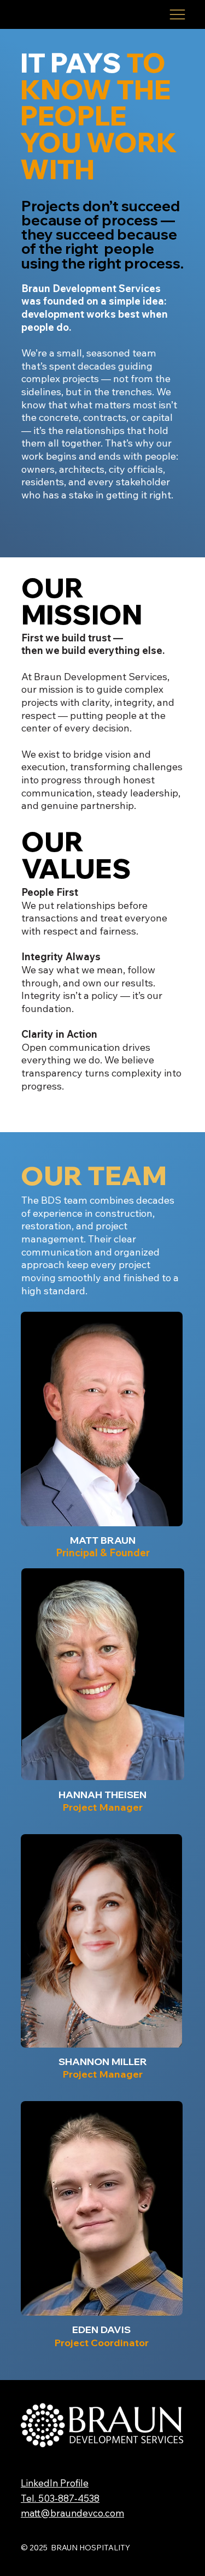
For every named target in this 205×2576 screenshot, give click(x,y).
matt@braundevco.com (72, 2513)
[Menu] (177, 14)
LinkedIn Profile (55, 2483)
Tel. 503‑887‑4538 (60, 2498)
